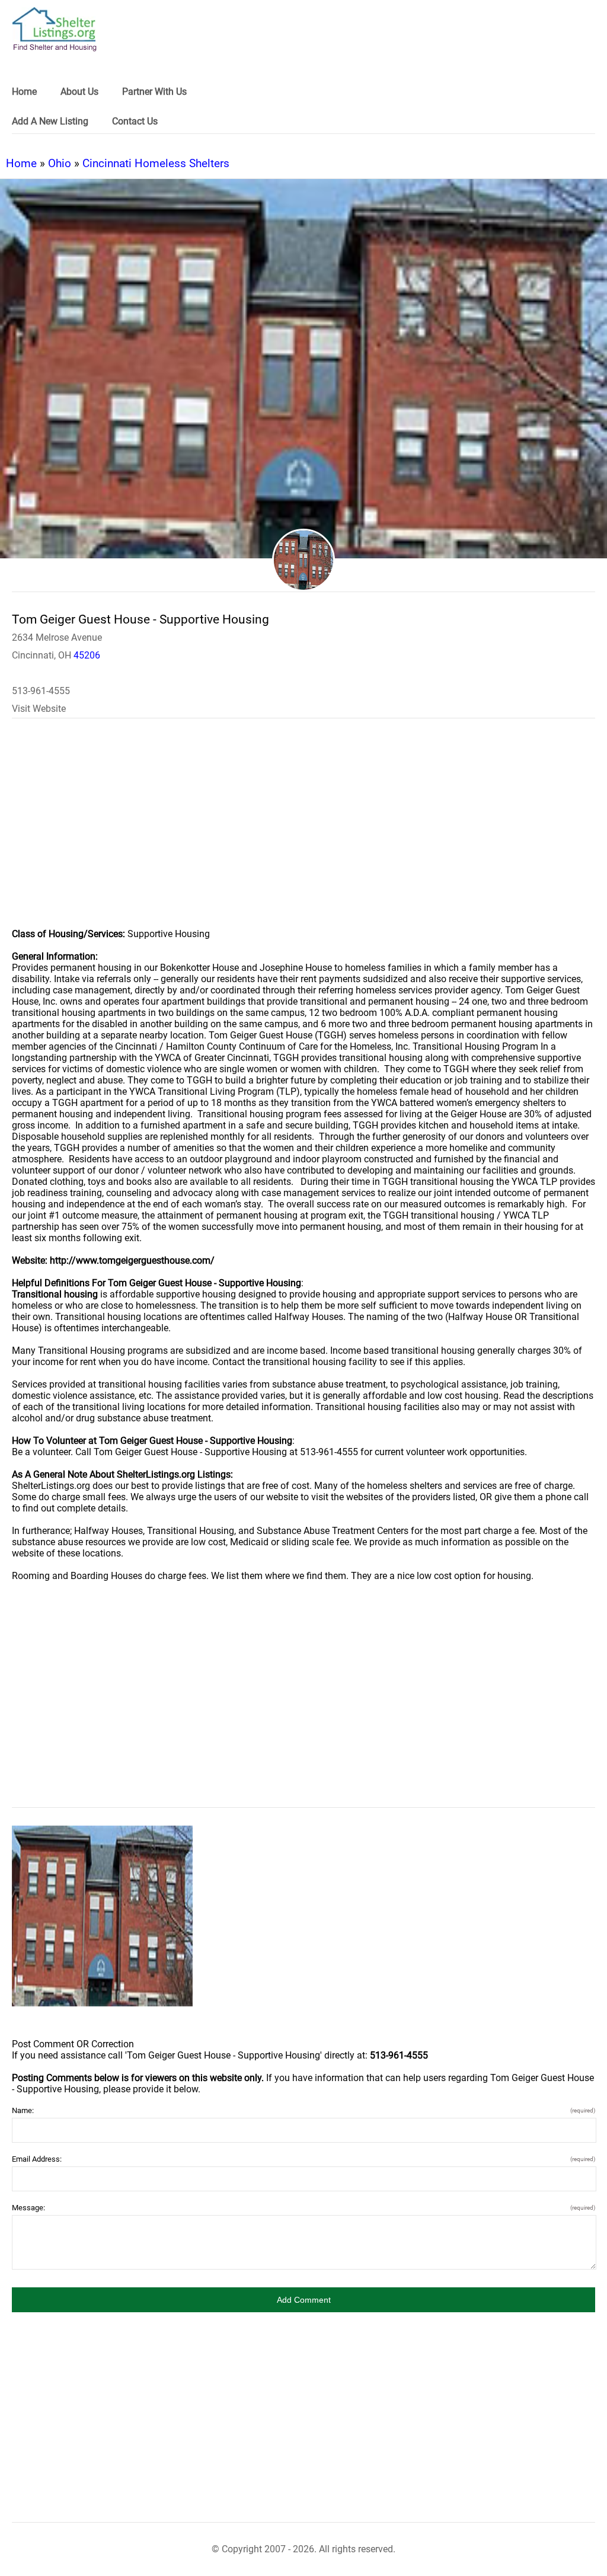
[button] (303, 2300)
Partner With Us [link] (154, 92)
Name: (303, 2110)
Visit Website (39, 709)
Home (21, 163)
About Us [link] (79, 92)
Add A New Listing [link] (50, 121)
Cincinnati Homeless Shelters (156, 163)
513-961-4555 (41, 691)
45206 (87, 655)
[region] (303, 831)
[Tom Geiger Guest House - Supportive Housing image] (102, 1916)
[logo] (55, 29)
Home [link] (24, 92)
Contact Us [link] (135, 121)
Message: (303, 2208)
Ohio (60, 163)
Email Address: (303, 2159)
